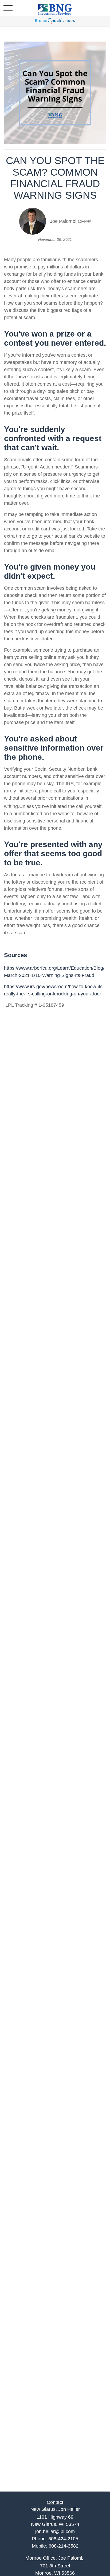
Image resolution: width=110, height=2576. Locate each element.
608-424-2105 (63, 2539)
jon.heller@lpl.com (55, 2531)
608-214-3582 (64, 2546)
